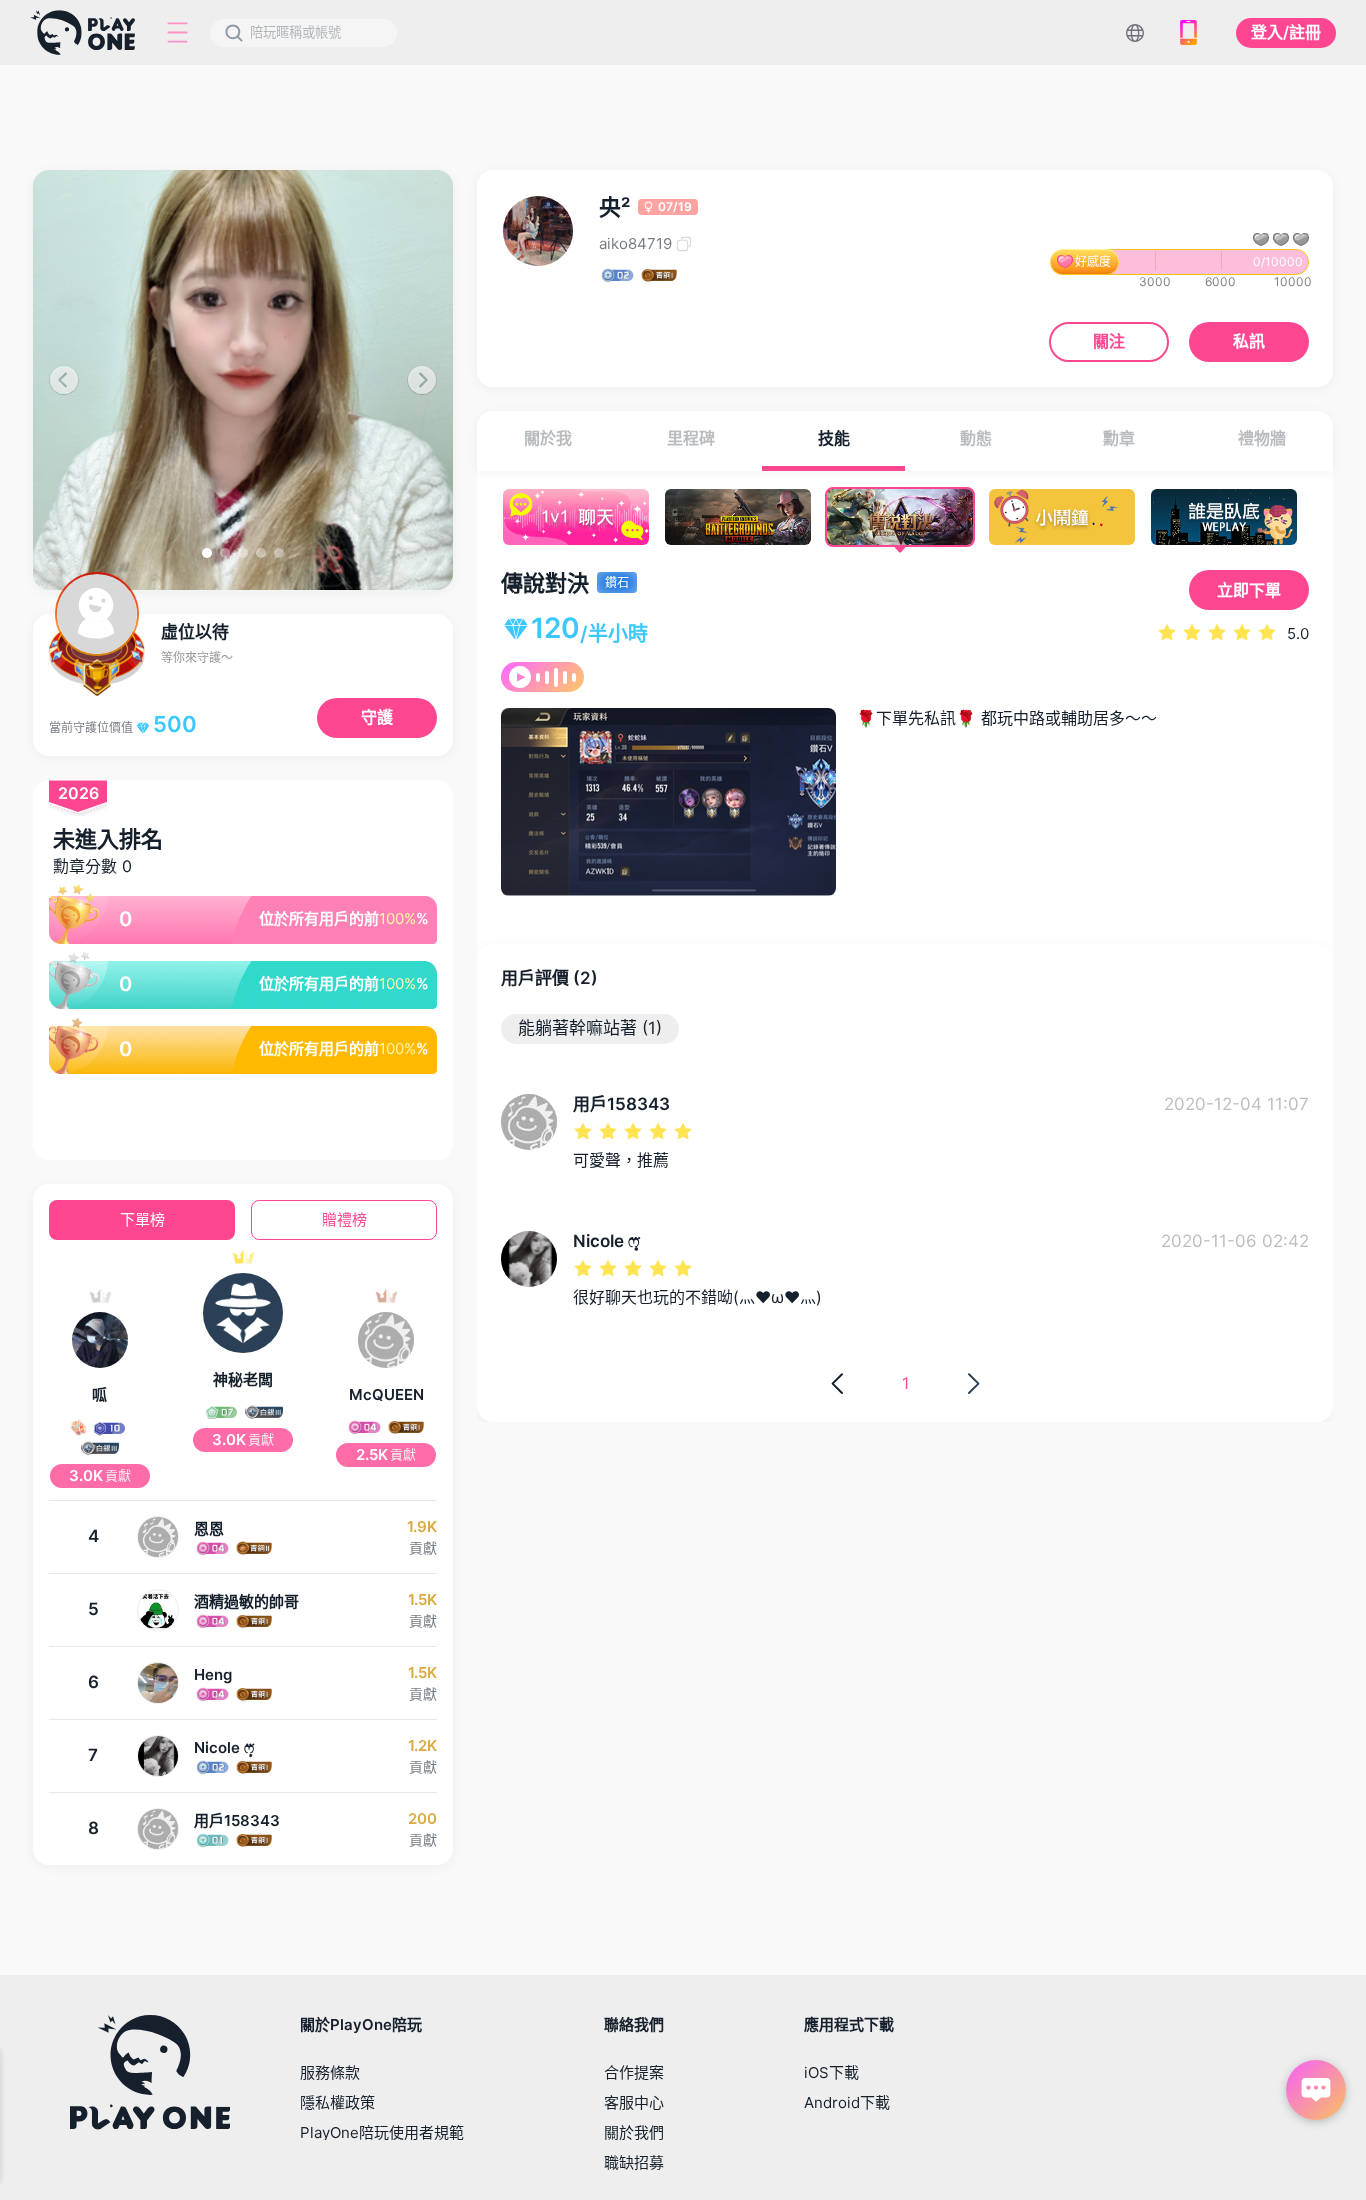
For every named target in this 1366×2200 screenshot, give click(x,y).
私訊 (1249, 341)
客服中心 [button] (634, 2102)
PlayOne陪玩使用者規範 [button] (382, 2132)
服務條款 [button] (330, 2072)
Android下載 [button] (847, 2102)
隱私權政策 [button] (337, 2102)
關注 (1109, 341)
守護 (377, 717)
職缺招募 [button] (634, 2162)
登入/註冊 (1286, 32)
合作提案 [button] (634, 2072)
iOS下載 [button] (831, 2072)
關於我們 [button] (634, 2132)
